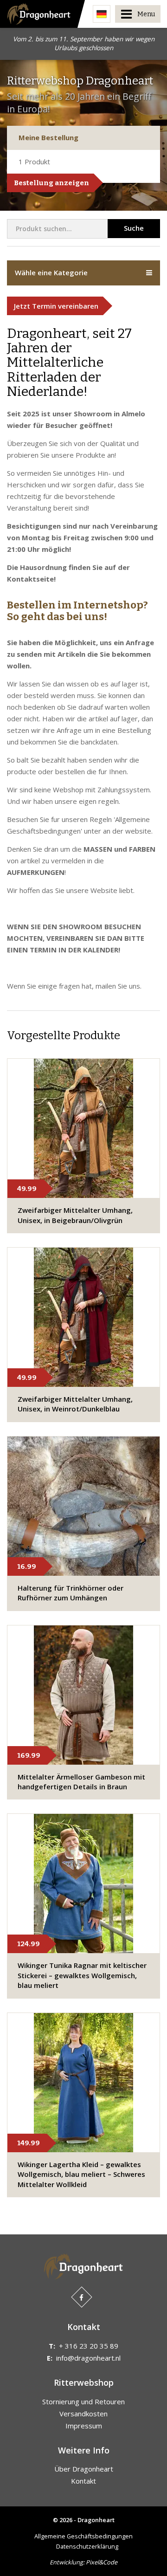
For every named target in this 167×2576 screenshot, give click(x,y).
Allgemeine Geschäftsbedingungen (83, 2536)
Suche (134, 228)
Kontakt (83, 2481)
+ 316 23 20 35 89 (89, 2346)
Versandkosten (83, 2414)
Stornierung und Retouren (83, 2401)
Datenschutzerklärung (87, 2546)
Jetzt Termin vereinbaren (56, 306)
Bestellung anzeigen (51, 183)
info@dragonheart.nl (88, 2358)
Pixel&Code (102, 2562)
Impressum (84, 2426)
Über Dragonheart (84, 2469)
